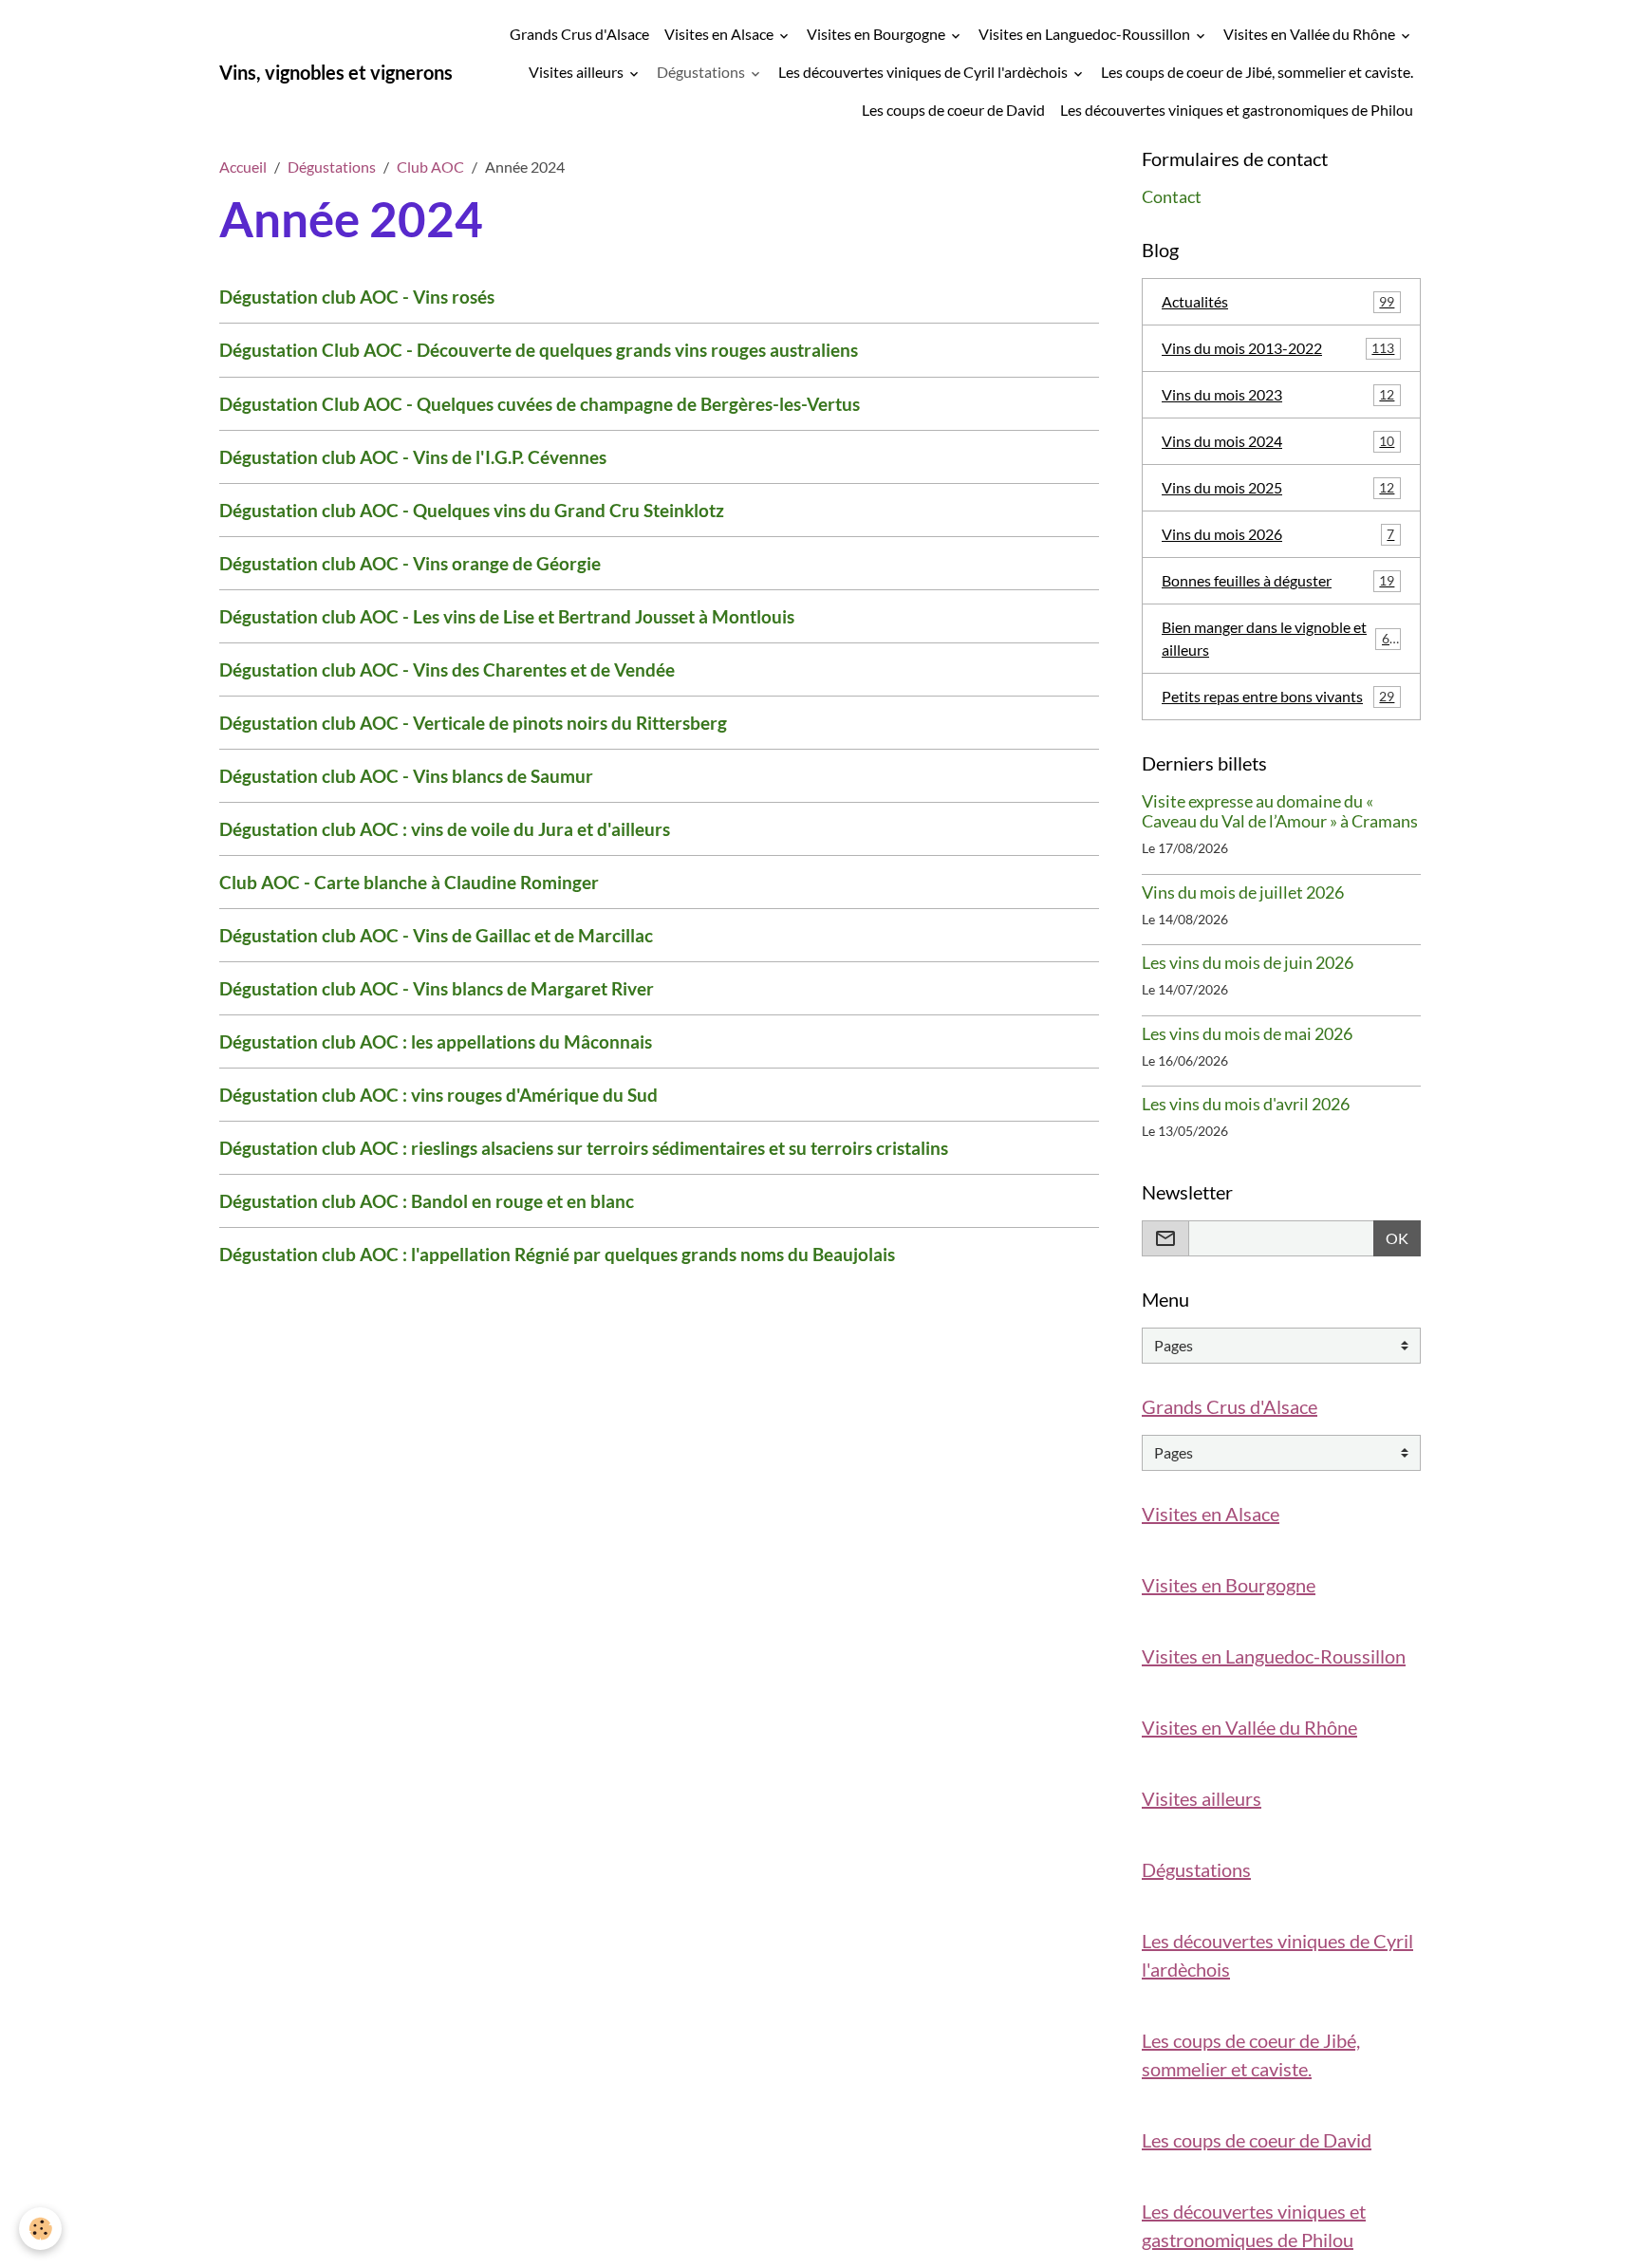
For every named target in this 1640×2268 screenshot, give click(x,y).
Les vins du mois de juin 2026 (1248, 963)
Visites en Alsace (720, 34)
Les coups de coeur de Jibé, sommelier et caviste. (1257, 72)
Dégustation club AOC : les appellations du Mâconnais (436, 1041)
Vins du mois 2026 (1278, 534)
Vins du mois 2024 (1278, 441)
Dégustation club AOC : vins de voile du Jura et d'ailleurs (445, 829)
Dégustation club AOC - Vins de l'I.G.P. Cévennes (413, 457)
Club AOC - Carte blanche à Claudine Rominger (409, 882)
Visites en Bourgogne (877, 34)
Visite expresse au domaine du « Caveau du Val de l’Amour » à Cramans (1280, 811)
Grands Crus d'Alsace (579, 34)
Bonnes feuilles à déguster (1278, 580)
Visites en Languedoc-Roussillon (1086, 34)
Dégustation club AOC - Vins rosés (357, 297)
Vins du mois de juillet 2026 (1243, 892)
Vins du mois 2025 (1278, 487)
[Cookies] (40, 2229)
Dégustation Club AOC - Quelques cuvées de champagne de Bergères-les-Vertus (540, 404)
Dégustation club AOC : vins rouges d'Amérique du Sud (438, 1095)
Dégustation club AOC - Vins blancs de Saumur (406, 776)
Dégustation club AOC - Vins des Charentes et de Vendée (447, 669)
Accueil (243, 167)
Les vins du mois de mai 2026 (1247, 1034)
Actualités (1278, 301)
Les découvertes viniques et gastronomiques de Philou (1237, 110)
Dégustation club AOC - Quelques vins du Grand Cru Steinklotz (472, 510)
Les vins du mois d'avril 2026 (1246, 1104)
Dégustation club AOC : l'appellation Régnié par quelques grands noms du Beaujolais (557, 1254)
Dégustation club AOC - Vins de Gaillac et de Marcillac (436, 935)
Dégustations (702, 72)
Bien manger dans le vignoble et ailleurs (1279, 638)
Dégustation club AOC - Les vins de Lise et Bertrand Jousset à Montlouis (507, 616)
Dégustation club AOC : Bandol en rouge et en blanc (427, 1201)
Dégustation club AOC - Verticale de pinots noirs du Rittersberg (473, 723)
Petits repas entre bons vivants (1278, 696)
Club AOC (430, 167)
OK (1397, 1238)
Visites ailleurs (578, 72)
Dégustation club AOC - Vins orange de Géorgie (410, 563)
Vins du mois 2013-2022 (1278, 348)
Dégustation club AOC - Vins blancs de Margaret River (437, 988)
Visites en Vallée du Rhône (1311, 34)
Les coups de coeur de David (953, 110)
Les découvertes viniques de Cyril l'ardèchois (924, 72)
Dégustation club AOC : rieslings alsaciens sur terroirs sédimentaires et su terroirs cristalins (584, 1148)
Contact (1172, 197)
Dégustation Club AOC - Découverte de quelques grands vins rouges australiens (539, 350)
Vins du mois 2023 (1278, 394)
